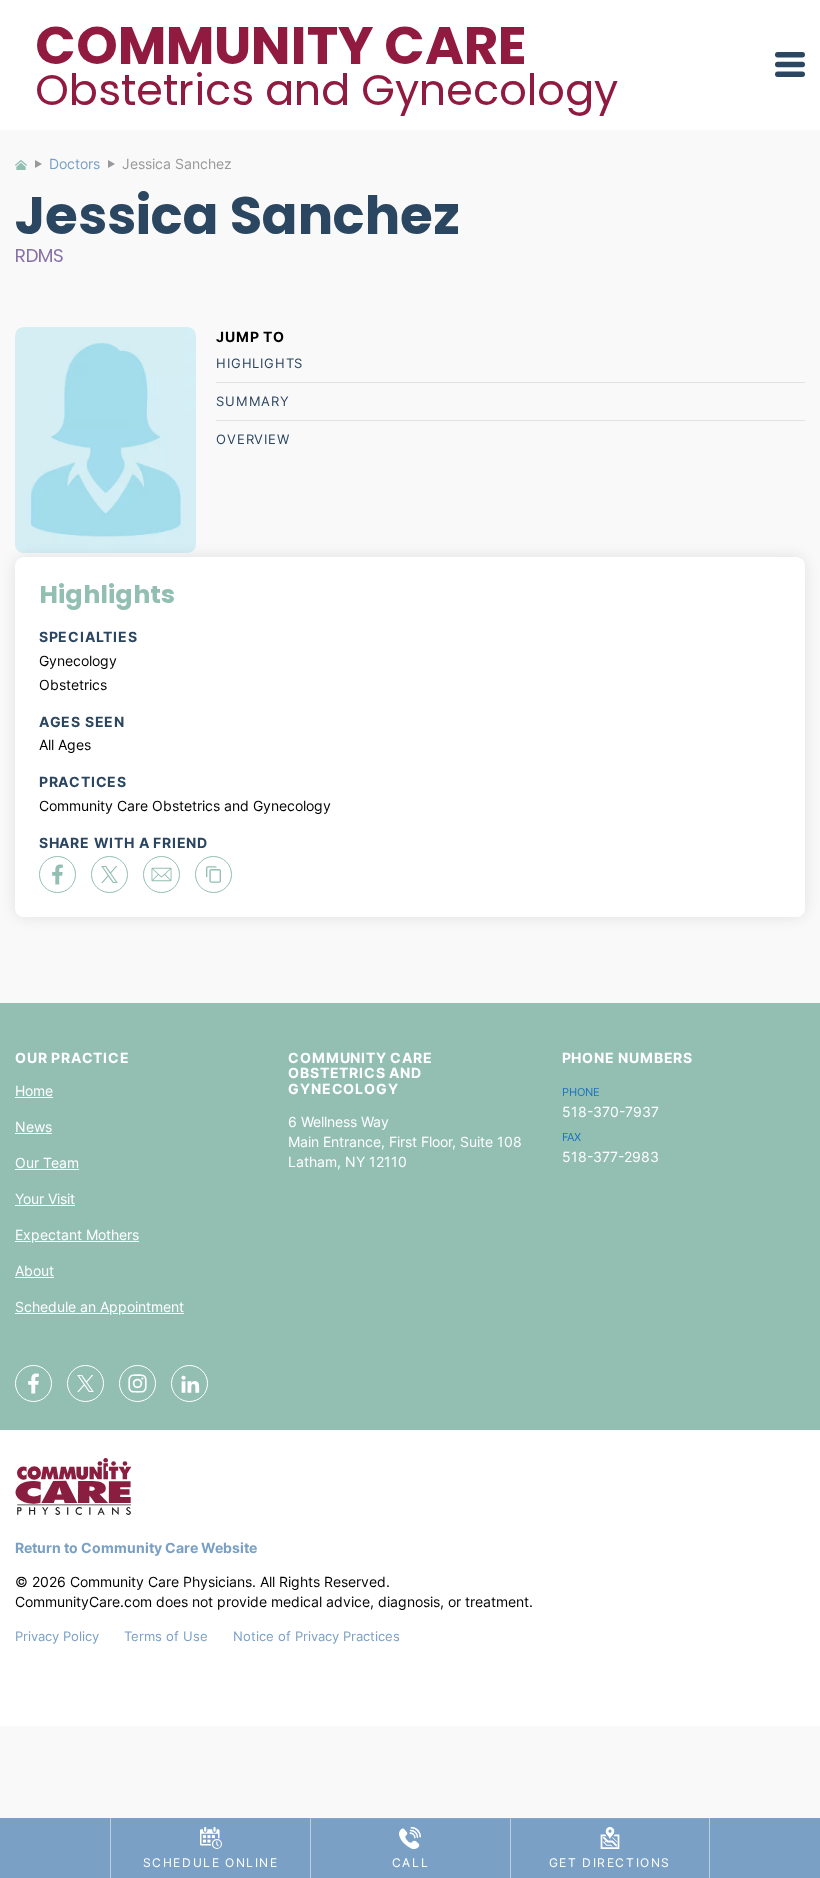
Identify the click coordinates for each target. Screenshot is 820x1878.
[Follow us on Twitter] (85, 1383)
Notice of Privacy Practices (316, 1636)
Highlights (259, 363)
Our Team (47, 1162)
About (34, 1270)
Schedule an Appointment (99, 1306)
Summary (253, 401)
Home (30, 169)
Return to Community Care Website (136, 1547)
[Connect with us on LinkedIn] (189, 1383)
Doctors (74, 164)
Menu (790, 64)
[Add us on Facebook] (33, 1383)
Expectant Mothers (77, 1234)
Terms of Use (166, 1636)
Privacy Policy (57, 1636)
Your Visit (45, 1198)
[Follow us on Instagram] (137, 1383)
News (33, 1126)
